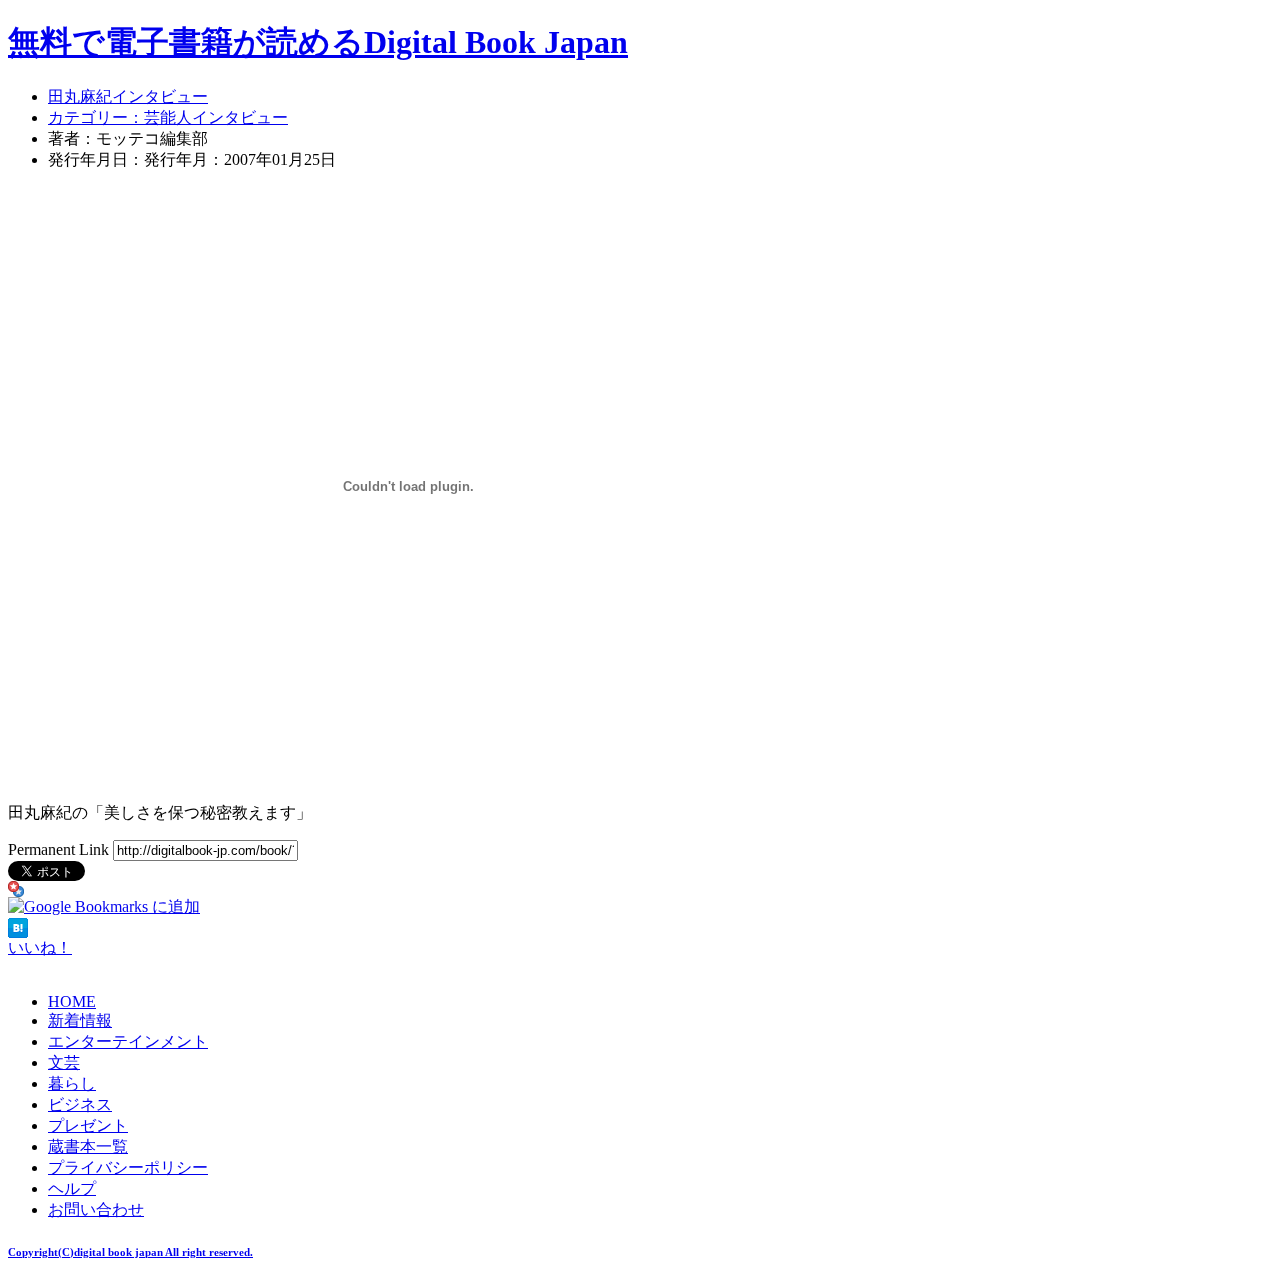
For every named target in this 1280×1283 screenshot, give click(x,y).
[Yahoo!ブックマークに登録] (16, 891)
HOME (72, 1001)
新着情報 (80, 1020)
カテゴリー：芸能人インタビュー (168, 117)
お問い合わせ (96, 1209)
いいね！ (40, 947)
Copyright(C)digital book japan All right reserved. (130, 1252)
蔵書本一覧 (88, 1146)
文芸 (64, 1062)
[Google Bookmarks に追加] (104, 906)
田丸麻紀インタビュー (128, 96)
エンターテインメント (128, 1041)
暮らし (72, 1083)
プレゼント (88, 1125)
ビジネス (80, 1104)
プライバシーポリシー (128, 1167)
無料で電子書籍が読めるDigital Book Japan (318, 42)
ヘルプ (72, 1188)
